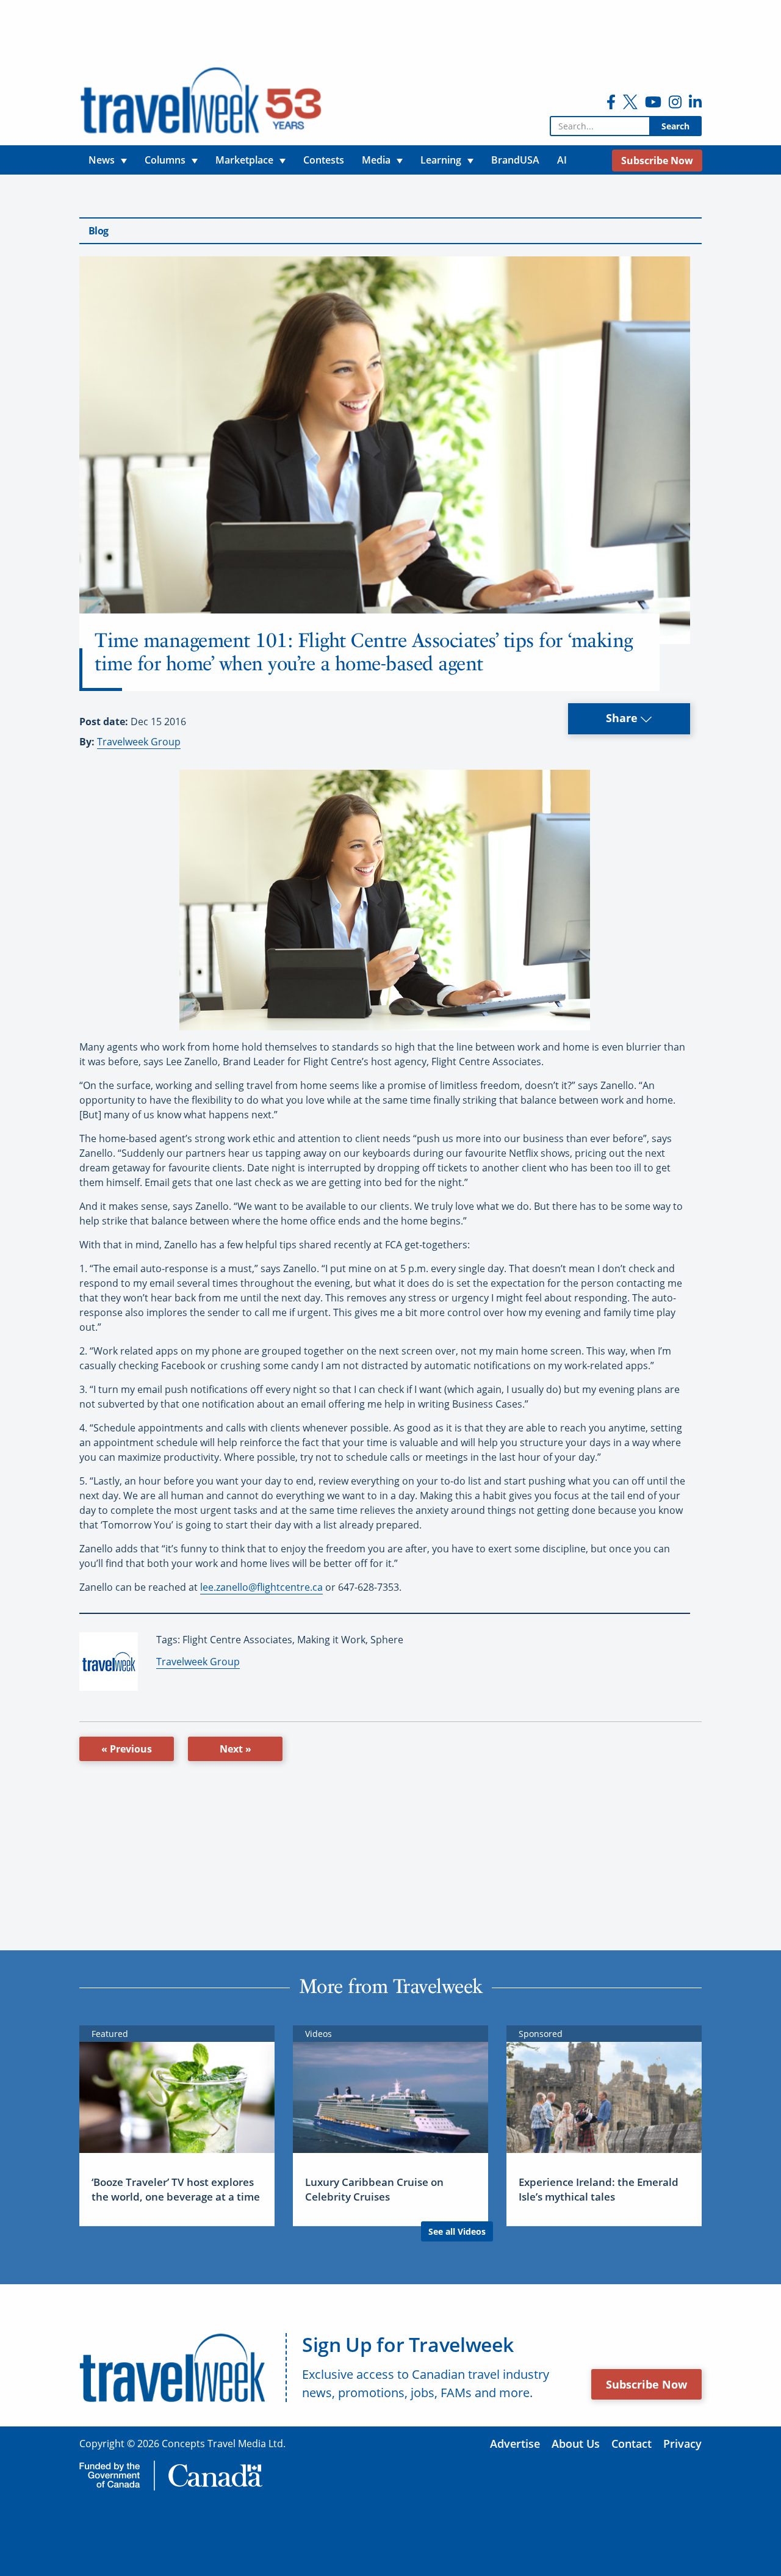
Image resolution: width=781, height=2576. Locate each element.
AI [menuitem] (562, 160)
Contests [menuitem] (324, 160)
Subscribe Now (646, 2384)
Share (623, 718)
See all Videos (457, 2231)
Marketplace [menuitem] (244, 160)
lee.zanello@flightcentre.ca (261, 1587)
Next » (236, 1749)
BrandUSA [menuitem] (515, 160)
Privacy (682, 2444)
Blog (98, 231)
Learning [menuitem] (441, 160)
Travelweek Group (139, 742)
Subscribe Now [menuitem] (657, 161)
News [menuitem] (102, 160)
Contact (632, 2444)
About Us (576, 2444)
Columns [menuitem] (165, 160)
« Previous (127, 1749)
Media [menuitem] (376, 160)
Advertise (515, 2444)
